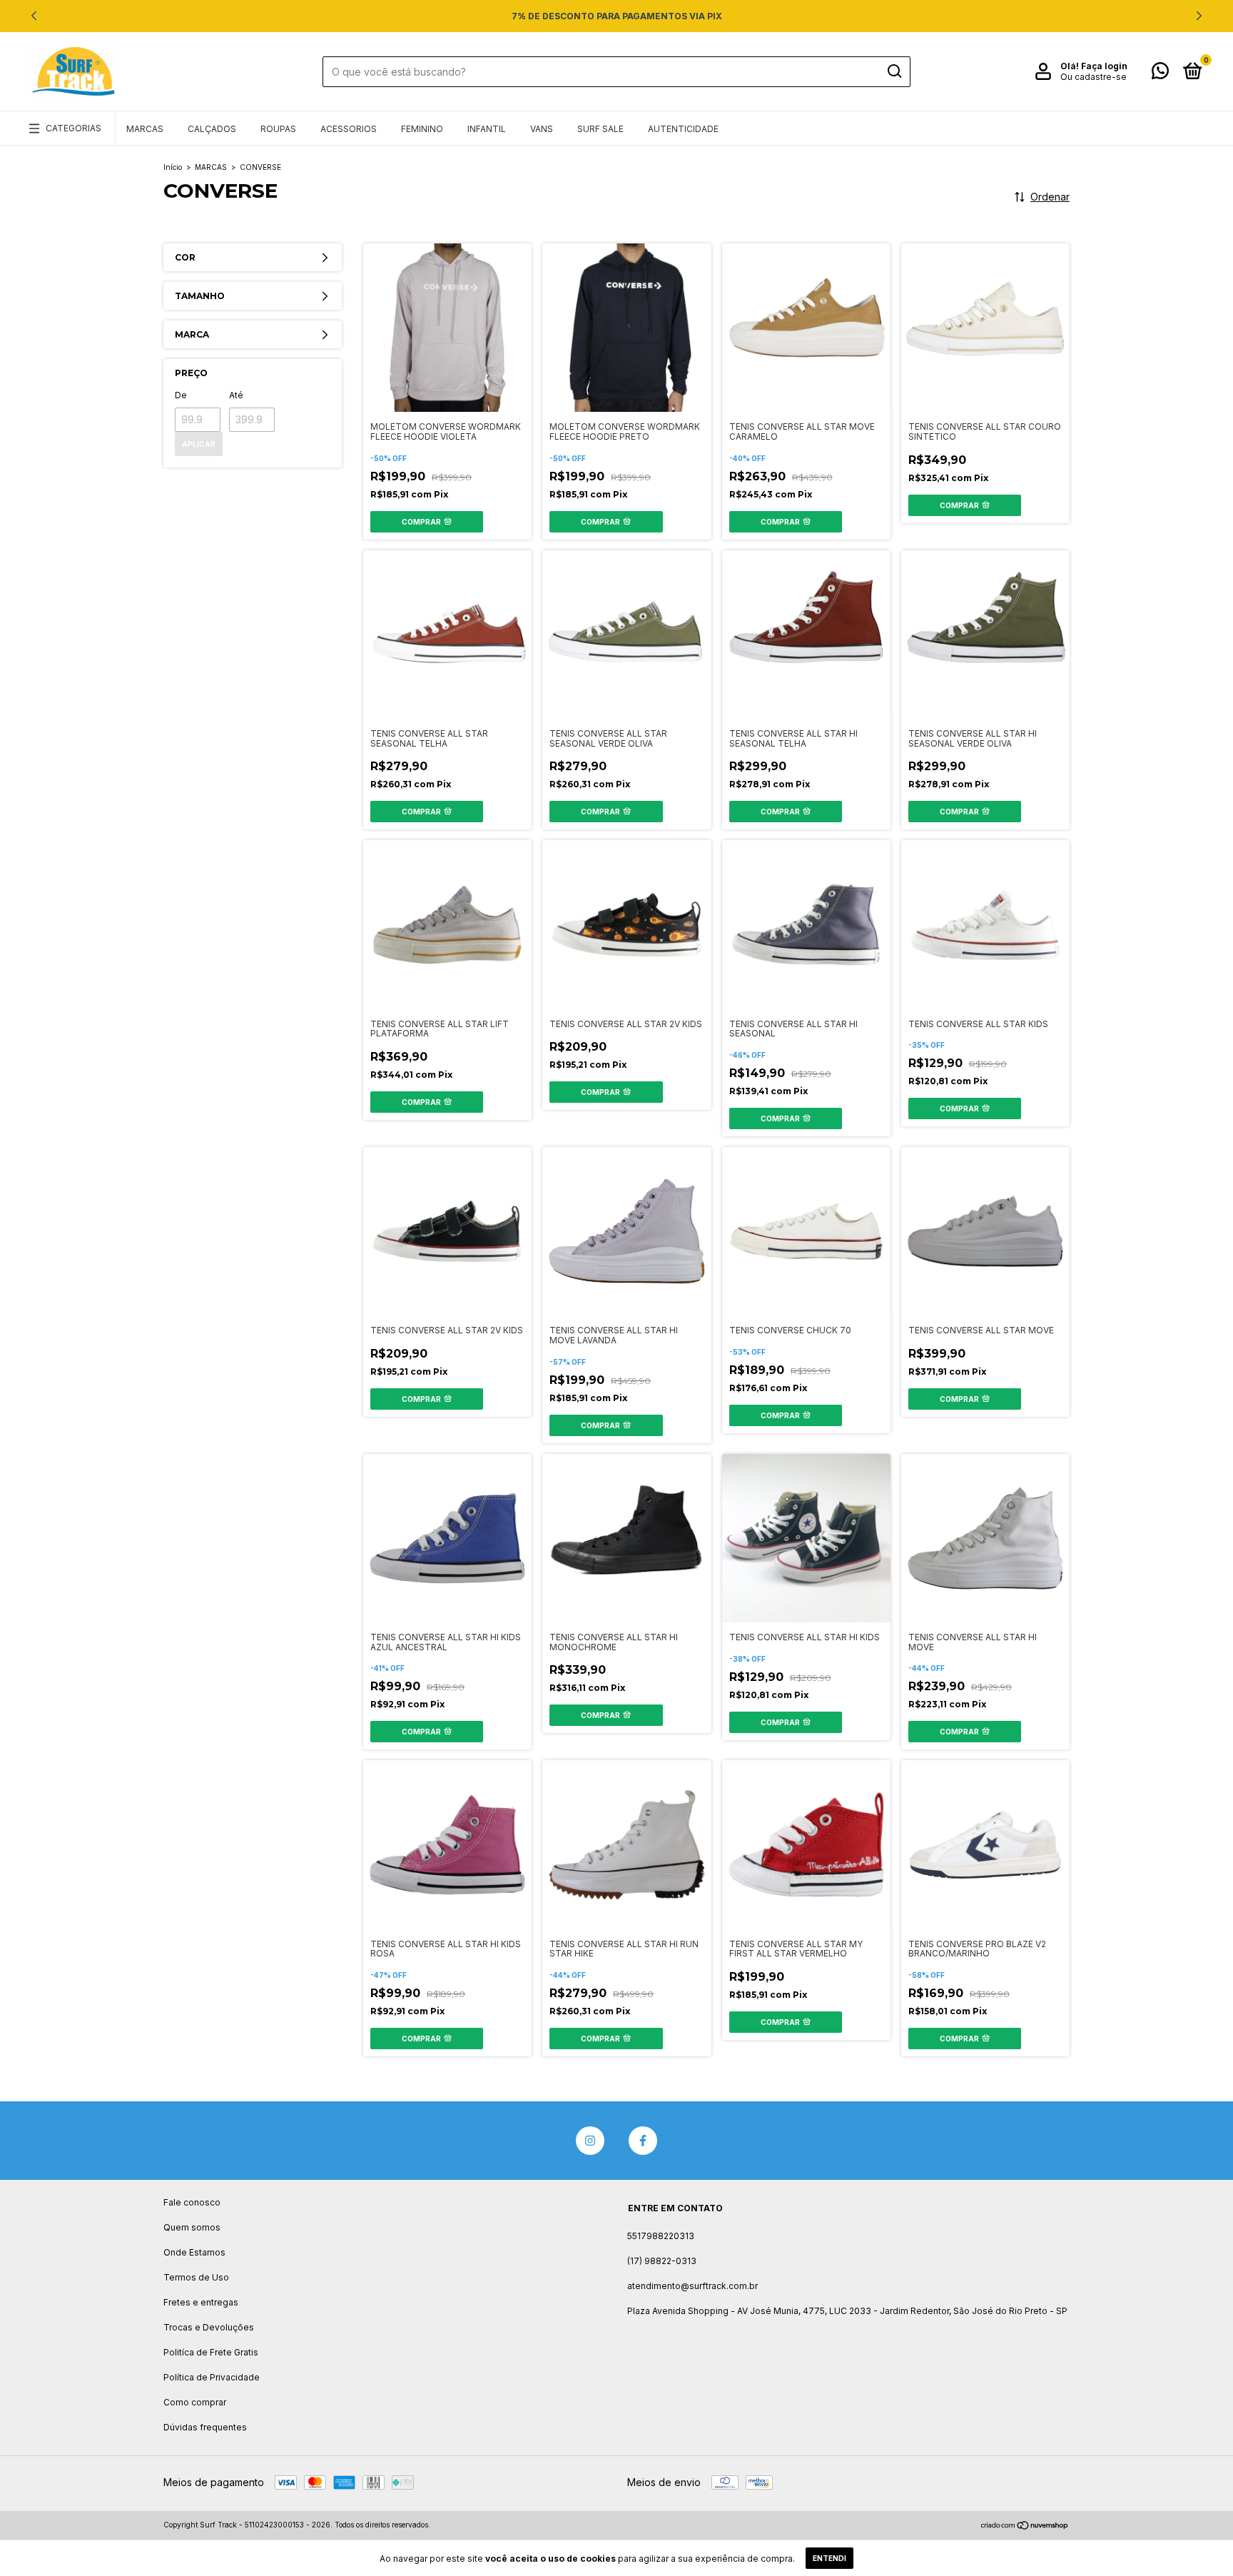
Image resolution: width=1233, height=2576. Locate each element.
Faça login (1104, 66)
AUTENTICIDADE (683, 129)
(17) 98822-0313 (662, 2261)
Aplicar (199, 444)
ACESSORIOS (349, 129)
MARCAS (145, 129)
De (181, 395)
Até (236, 395)
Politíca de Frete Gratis (211, 2352)
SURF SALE (600, 129)
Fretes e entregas (201, 2302)
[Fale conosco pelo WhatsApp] (1160, 74)
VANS (542, 129)
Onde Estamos (194, 2252)
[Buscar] (894, 71)
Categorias (73, 128)
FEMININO (422, 129)
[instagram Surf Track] (590, 2141)
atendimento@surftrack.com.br (692, 2286)
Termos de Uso (196, 2277)
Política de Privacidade (212, 2377)
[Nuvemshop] (1025, 2526)
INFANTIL (487, 129)
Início (173, 167)
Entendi (829, 2558)
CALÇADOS (212, 129)
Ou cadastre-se (1094, 77)
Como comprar (195, 2402)
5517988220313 (661, 2236)
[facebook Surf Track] (643, 2141)
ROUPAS (278, 129)
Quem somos (192, 2227)
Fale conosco (192, 2202)
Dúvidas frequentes (205, 2427)
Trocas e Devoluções (209, 2327)
